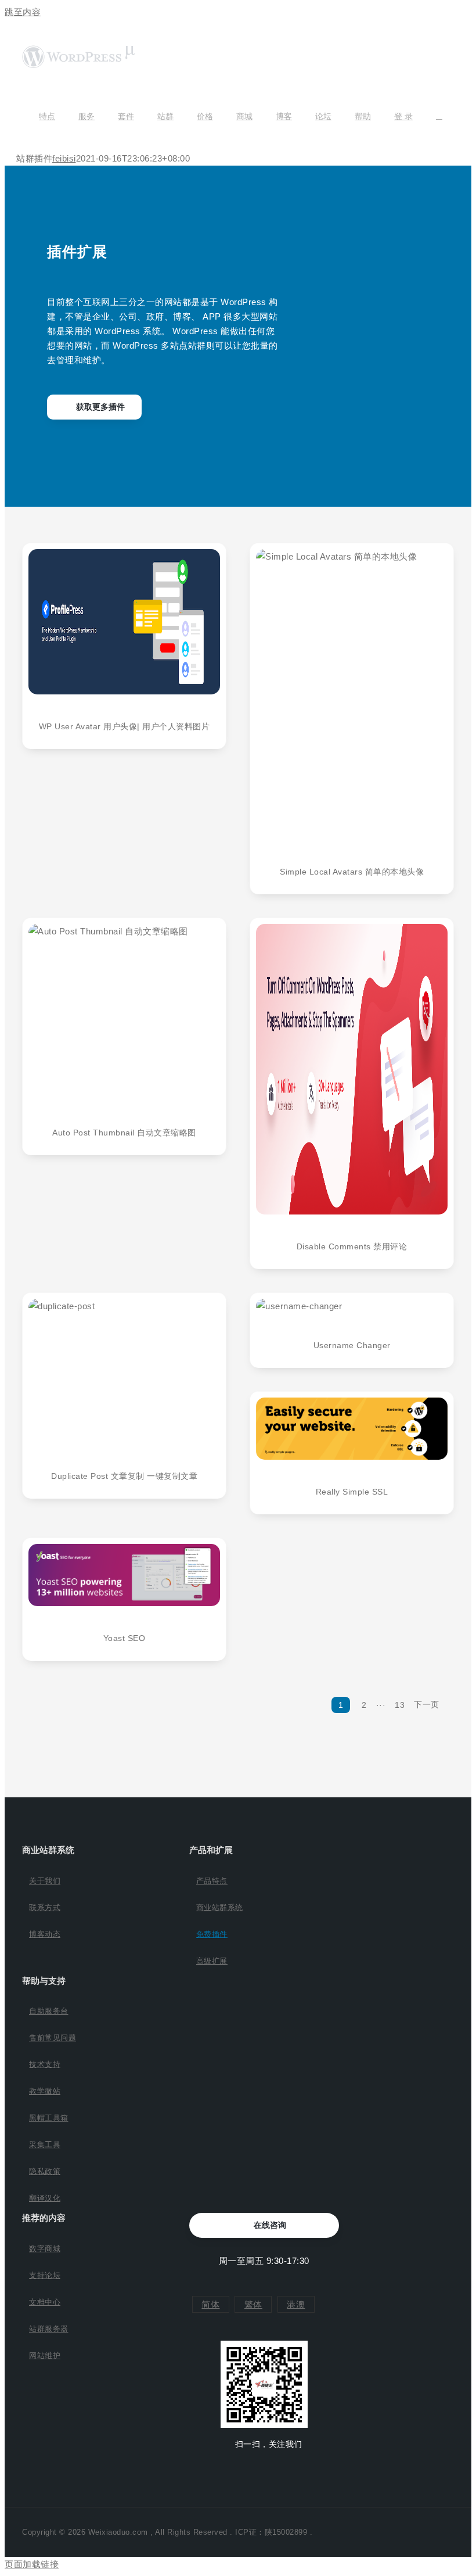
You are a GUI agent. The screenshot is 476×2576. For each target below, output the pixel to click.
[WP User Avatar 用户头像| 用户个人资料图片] (124, 622)
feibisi (64, 158)
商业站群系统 (220, 1907)
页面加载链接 (32, 2564)
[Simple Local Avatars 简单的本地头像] (352, 694)
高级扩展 (212, 1961)
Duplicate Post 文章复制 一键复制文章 (124, 1476)
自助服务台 (49, 2011)
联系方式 (45, 1907)
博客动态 (45, 1934)
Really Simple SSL (352, 1492)
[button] (439, 116)
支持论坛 (45, 2275)
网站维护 (45, 2355)
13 (400, 1705)
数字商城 (45, 2249)
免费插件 (212, 1934)
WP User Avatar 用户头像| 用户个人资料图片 (125, 726)
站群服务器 (49, 2329)
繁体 (253, 2304)
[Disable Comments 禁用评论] (352, 1069)
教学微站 (45, 2091)
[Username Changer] (352, 1306)
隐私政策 (45, 2171)
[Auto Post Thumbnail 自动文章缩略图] (124, 1012)
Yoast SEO (125, 1638)
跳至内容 (23, 12)
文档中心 (45, 2302)
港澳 (296, 2304)
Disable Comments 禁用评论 (352, 1246)
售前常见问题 (53, 2038)
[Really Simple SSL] (352, 1429)
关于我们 (45, 1881)
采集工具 (45, 2145)
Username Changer (352, 1345)
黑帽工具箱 (49, 2118)
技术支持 (45, 2064)
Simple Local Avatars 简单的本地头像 (352, 872)
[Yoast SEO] (124, 1575)
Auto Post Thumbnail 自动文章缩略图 (124, 1133)
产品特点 (212, 1881)
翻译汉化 (45, 2198)
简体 (210, 2304)
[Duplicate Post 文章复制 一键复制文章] (124, 1371)
